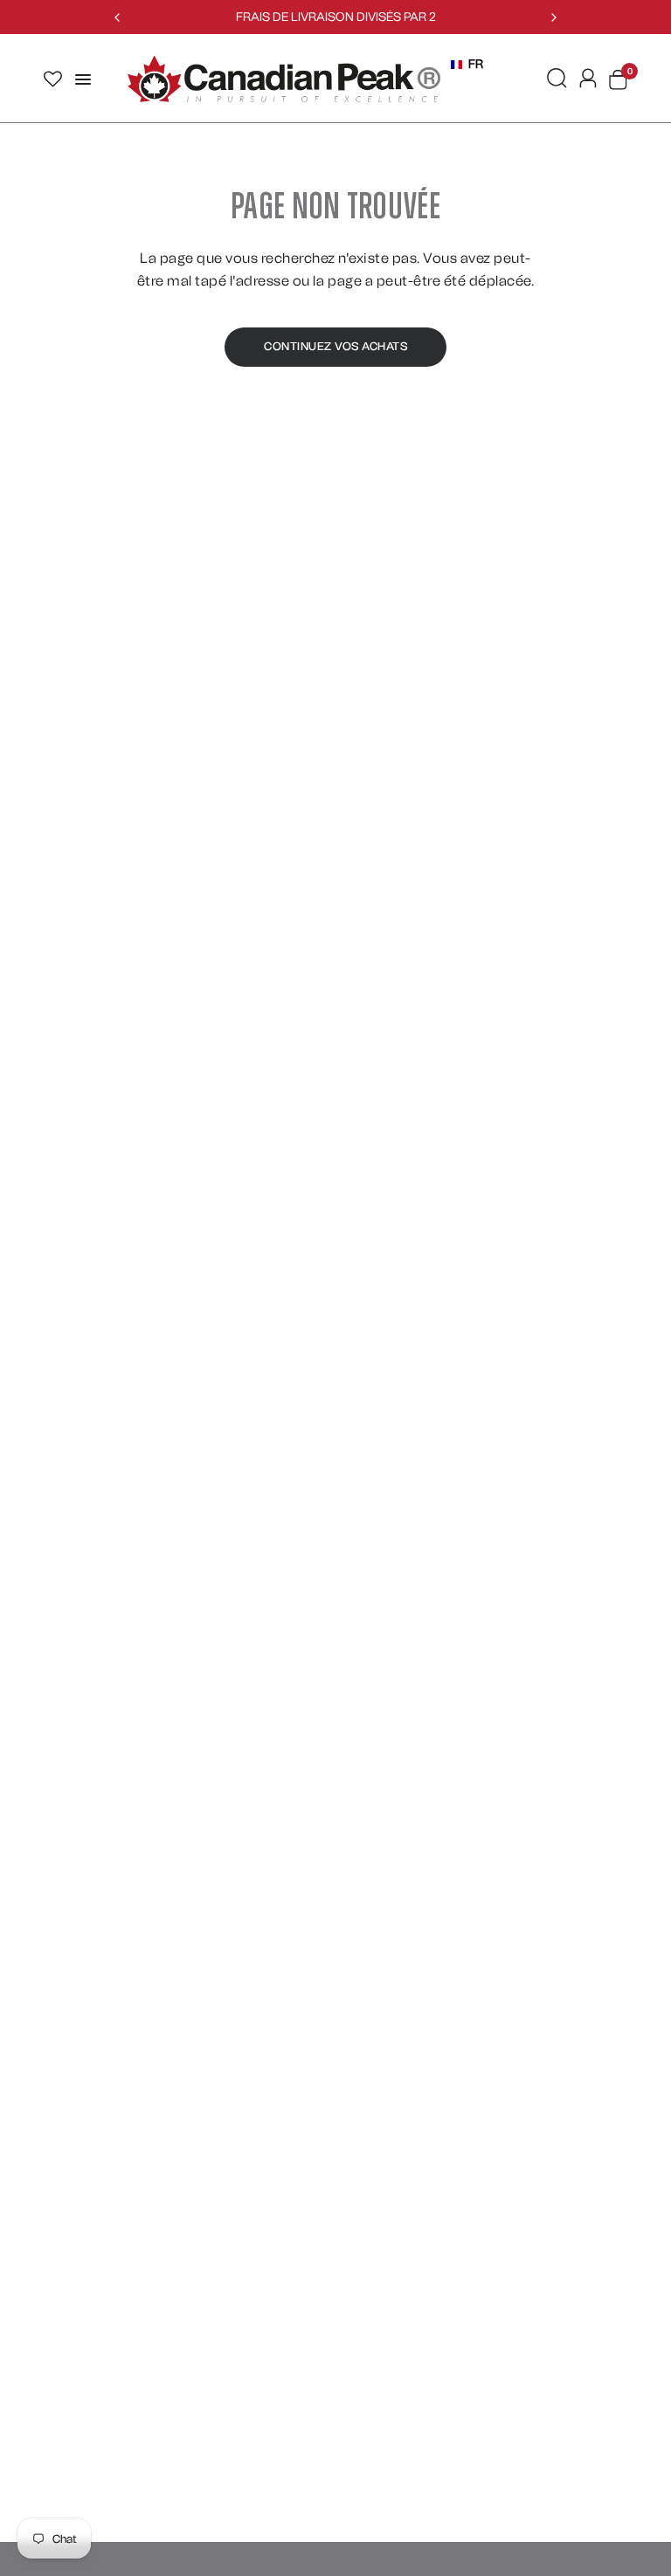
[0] (615, 79)
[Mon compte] (588, 78)
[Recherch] (557, 78)
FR (476, 64)
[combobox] (467, 65)
